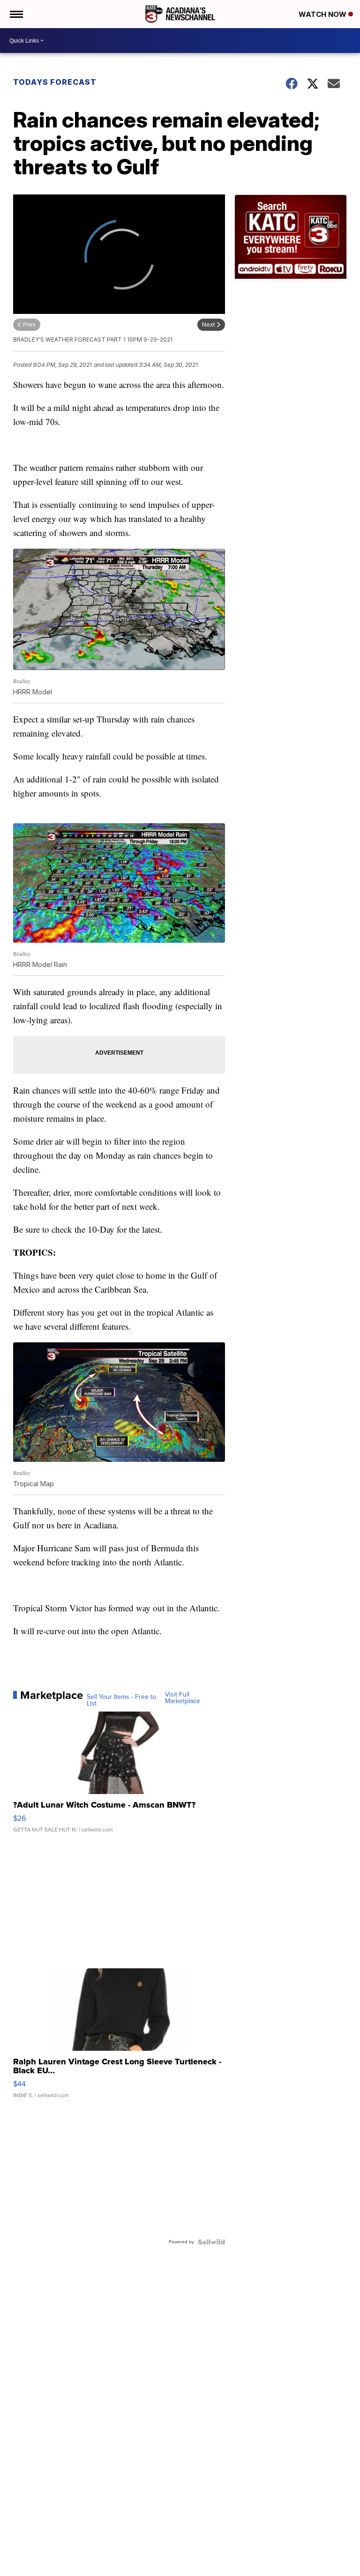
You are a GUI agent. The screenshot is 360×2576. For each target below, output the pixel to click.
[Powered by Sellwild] (211, 2242)
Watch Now (323, 14)
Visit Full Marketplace (183, 1698)
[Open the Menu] (16, 14)
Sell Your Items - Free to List (121, 1700)
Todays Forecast (55, 82)
